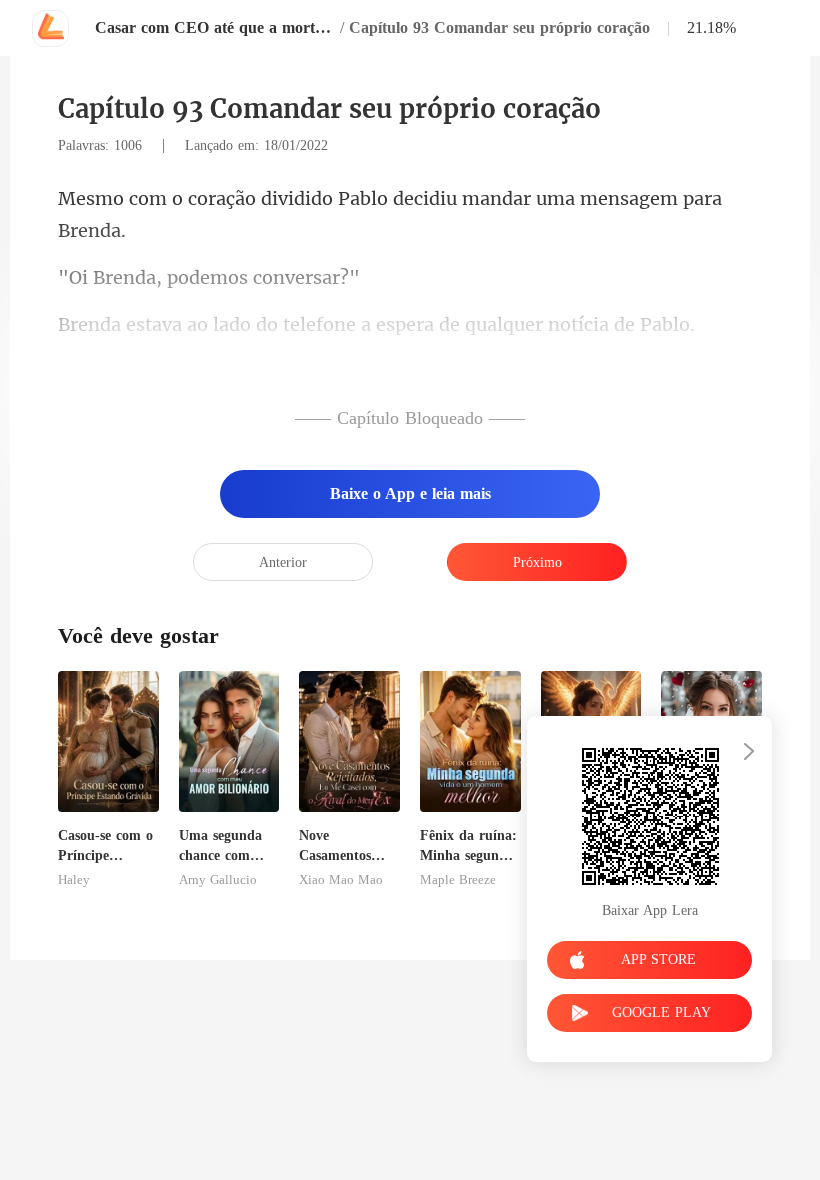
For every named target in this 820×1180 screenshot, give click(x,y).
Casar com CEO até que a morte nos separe (215, 27)
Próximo (537, 562)
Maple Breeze (458, 880)
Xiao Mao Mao (341, 880)
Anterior (283, 562)
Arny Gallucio (218, 880)
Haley (74, 880)
